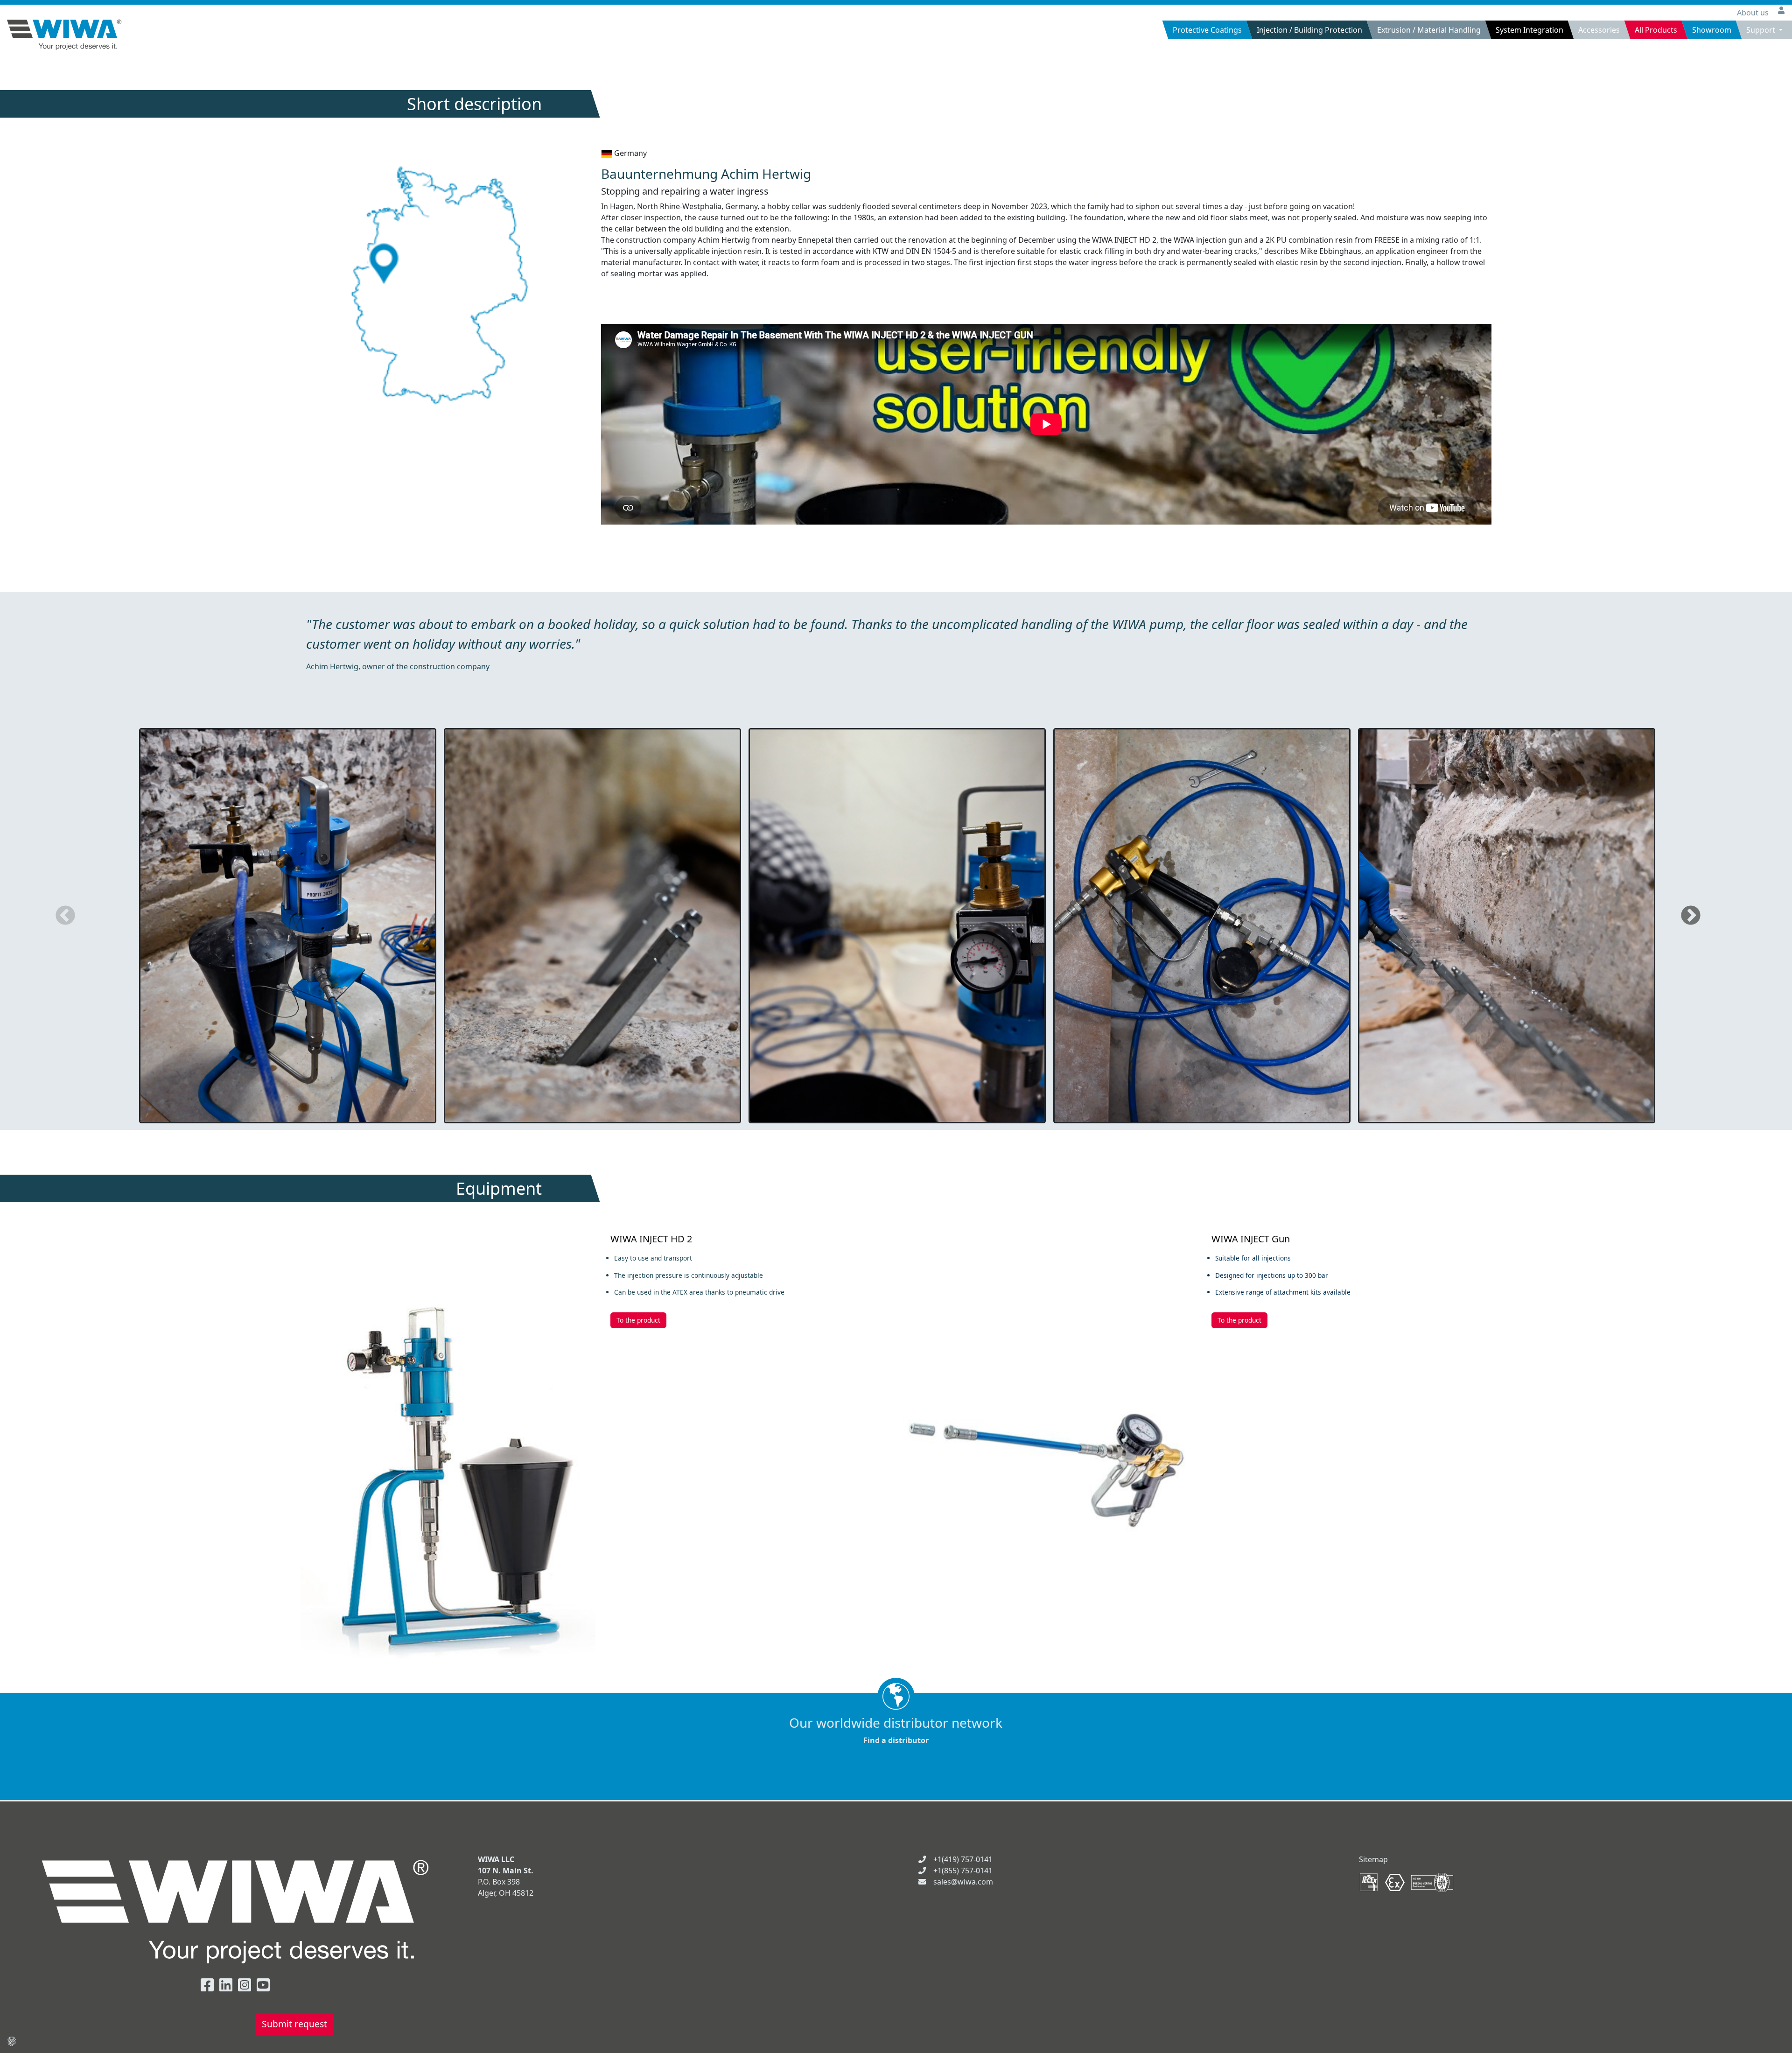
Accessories (1599, 30)
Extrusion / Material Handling (1429, 30)
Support (1762, 30)
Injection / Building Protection (1309, 30)
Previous (65, 916)
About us (1754, 13)
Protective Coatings (1207, 30)
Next (1691, 916)
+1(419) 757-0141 (963, 1859)
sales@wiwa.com (963, 1882)
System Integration (1529, 30)
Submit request (294, 2024)
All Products (1656, 30)
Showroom (1712, 30)
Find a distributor (896, 1730)
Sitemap (1373, 1859)
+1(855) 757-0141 (963, 1871)
